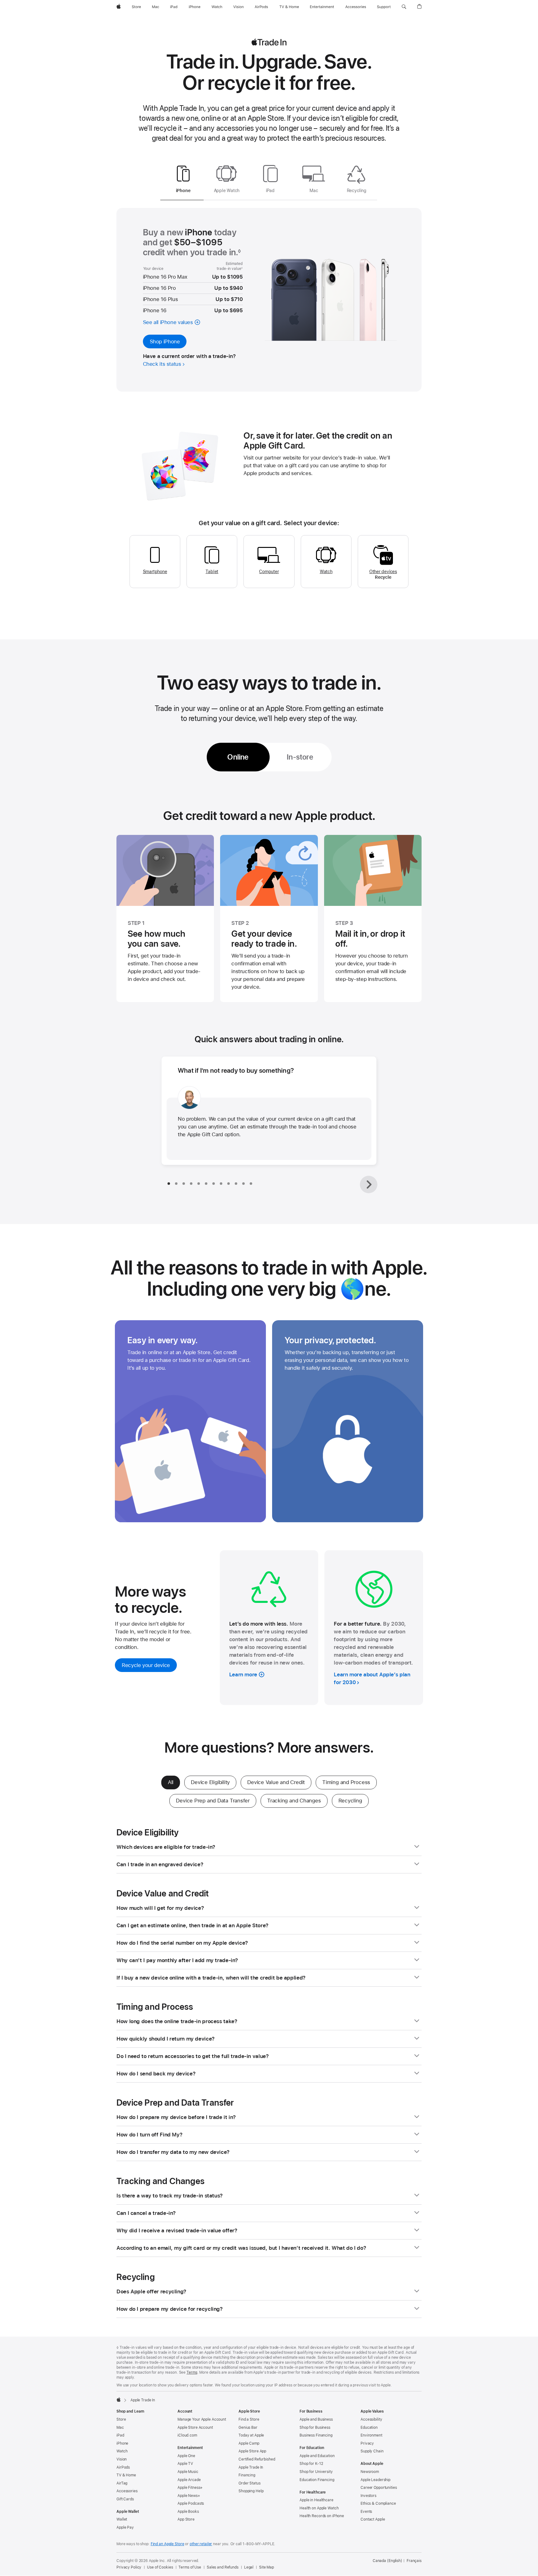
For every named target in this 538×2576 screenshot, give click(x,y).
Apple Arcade (189, 2480)
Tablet (212, 572)
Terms (192, 2372)
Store (121, 2419)
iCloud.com (187, 2435)
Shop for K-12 (311, 2464)
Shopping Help (251, 2491)
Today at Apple (251, 2435)
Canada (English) (387, 2561)
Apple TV (185, 2464)
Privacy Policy (129, 2567)
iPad (120, 2435)
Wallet (122, 2519)
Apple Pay (125, 2527)
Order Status (250, 2483)
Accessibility (371, 2419)
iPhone (122, 2443)
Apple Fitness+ (190, 2488)
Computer (269, 572)
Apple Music (188, 2472)
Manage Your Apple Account (202, 2419)
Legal (249, 2567)
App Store (186, 2519)
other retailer (201, 2544)
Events (366, 2512)
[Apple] (119, 2399)
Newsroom (370, 2472)
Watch (326, 572)
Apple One (186, 2456)
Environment (371, 2435)
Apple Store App (252, 2451)
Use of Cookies (160, 2567)
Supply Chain (372, 2451)
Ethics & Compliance (378, 2503)
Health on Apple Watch (319, 2508)
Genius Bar (248, 2428)
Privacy (367, 2443)
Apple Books (188, 2512)
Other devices (383, 572)
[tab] (183, 181)
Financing (247, 2475)
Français (414, 2561)
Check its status (162, 364)
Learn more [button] (243, 1674)
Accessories (127, 2491)
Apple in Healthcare (316, 2500)
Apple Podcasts (191, 2503)
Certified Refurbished (257, 2459)
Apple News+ (189, 2496)
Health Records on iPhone (322, 2516)
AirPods (123, 2467)
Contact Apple (373, 2519)
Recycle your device (149, 1667)
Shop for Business (315, 2428)
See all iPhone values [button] (168, 322)
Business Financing (316, 2435)
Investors (368, 2496)
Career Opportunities (379, 2488)
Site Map (267, 2567)
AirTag (122, 2483)
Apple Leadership (375, 2480)
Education (369, 2428)
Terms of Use (190, 2567)
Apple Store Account (195, 2428)
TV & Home (126, 2475)
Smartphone (155, 572)
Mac (120, 2428)
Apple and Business (316, 2419)
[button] (404, 7)
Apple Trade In (251, 2467)
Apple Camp (249, 2443)
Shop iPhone (165, 341)
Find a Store (249, 2419)
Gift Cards (125, 2499)
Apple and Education (317, 2456)
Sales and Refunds (223, 2567)
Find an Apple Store (168, 2544)
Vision (122, 2459)
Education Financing (317, 2480)
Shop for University (316, 2472)
